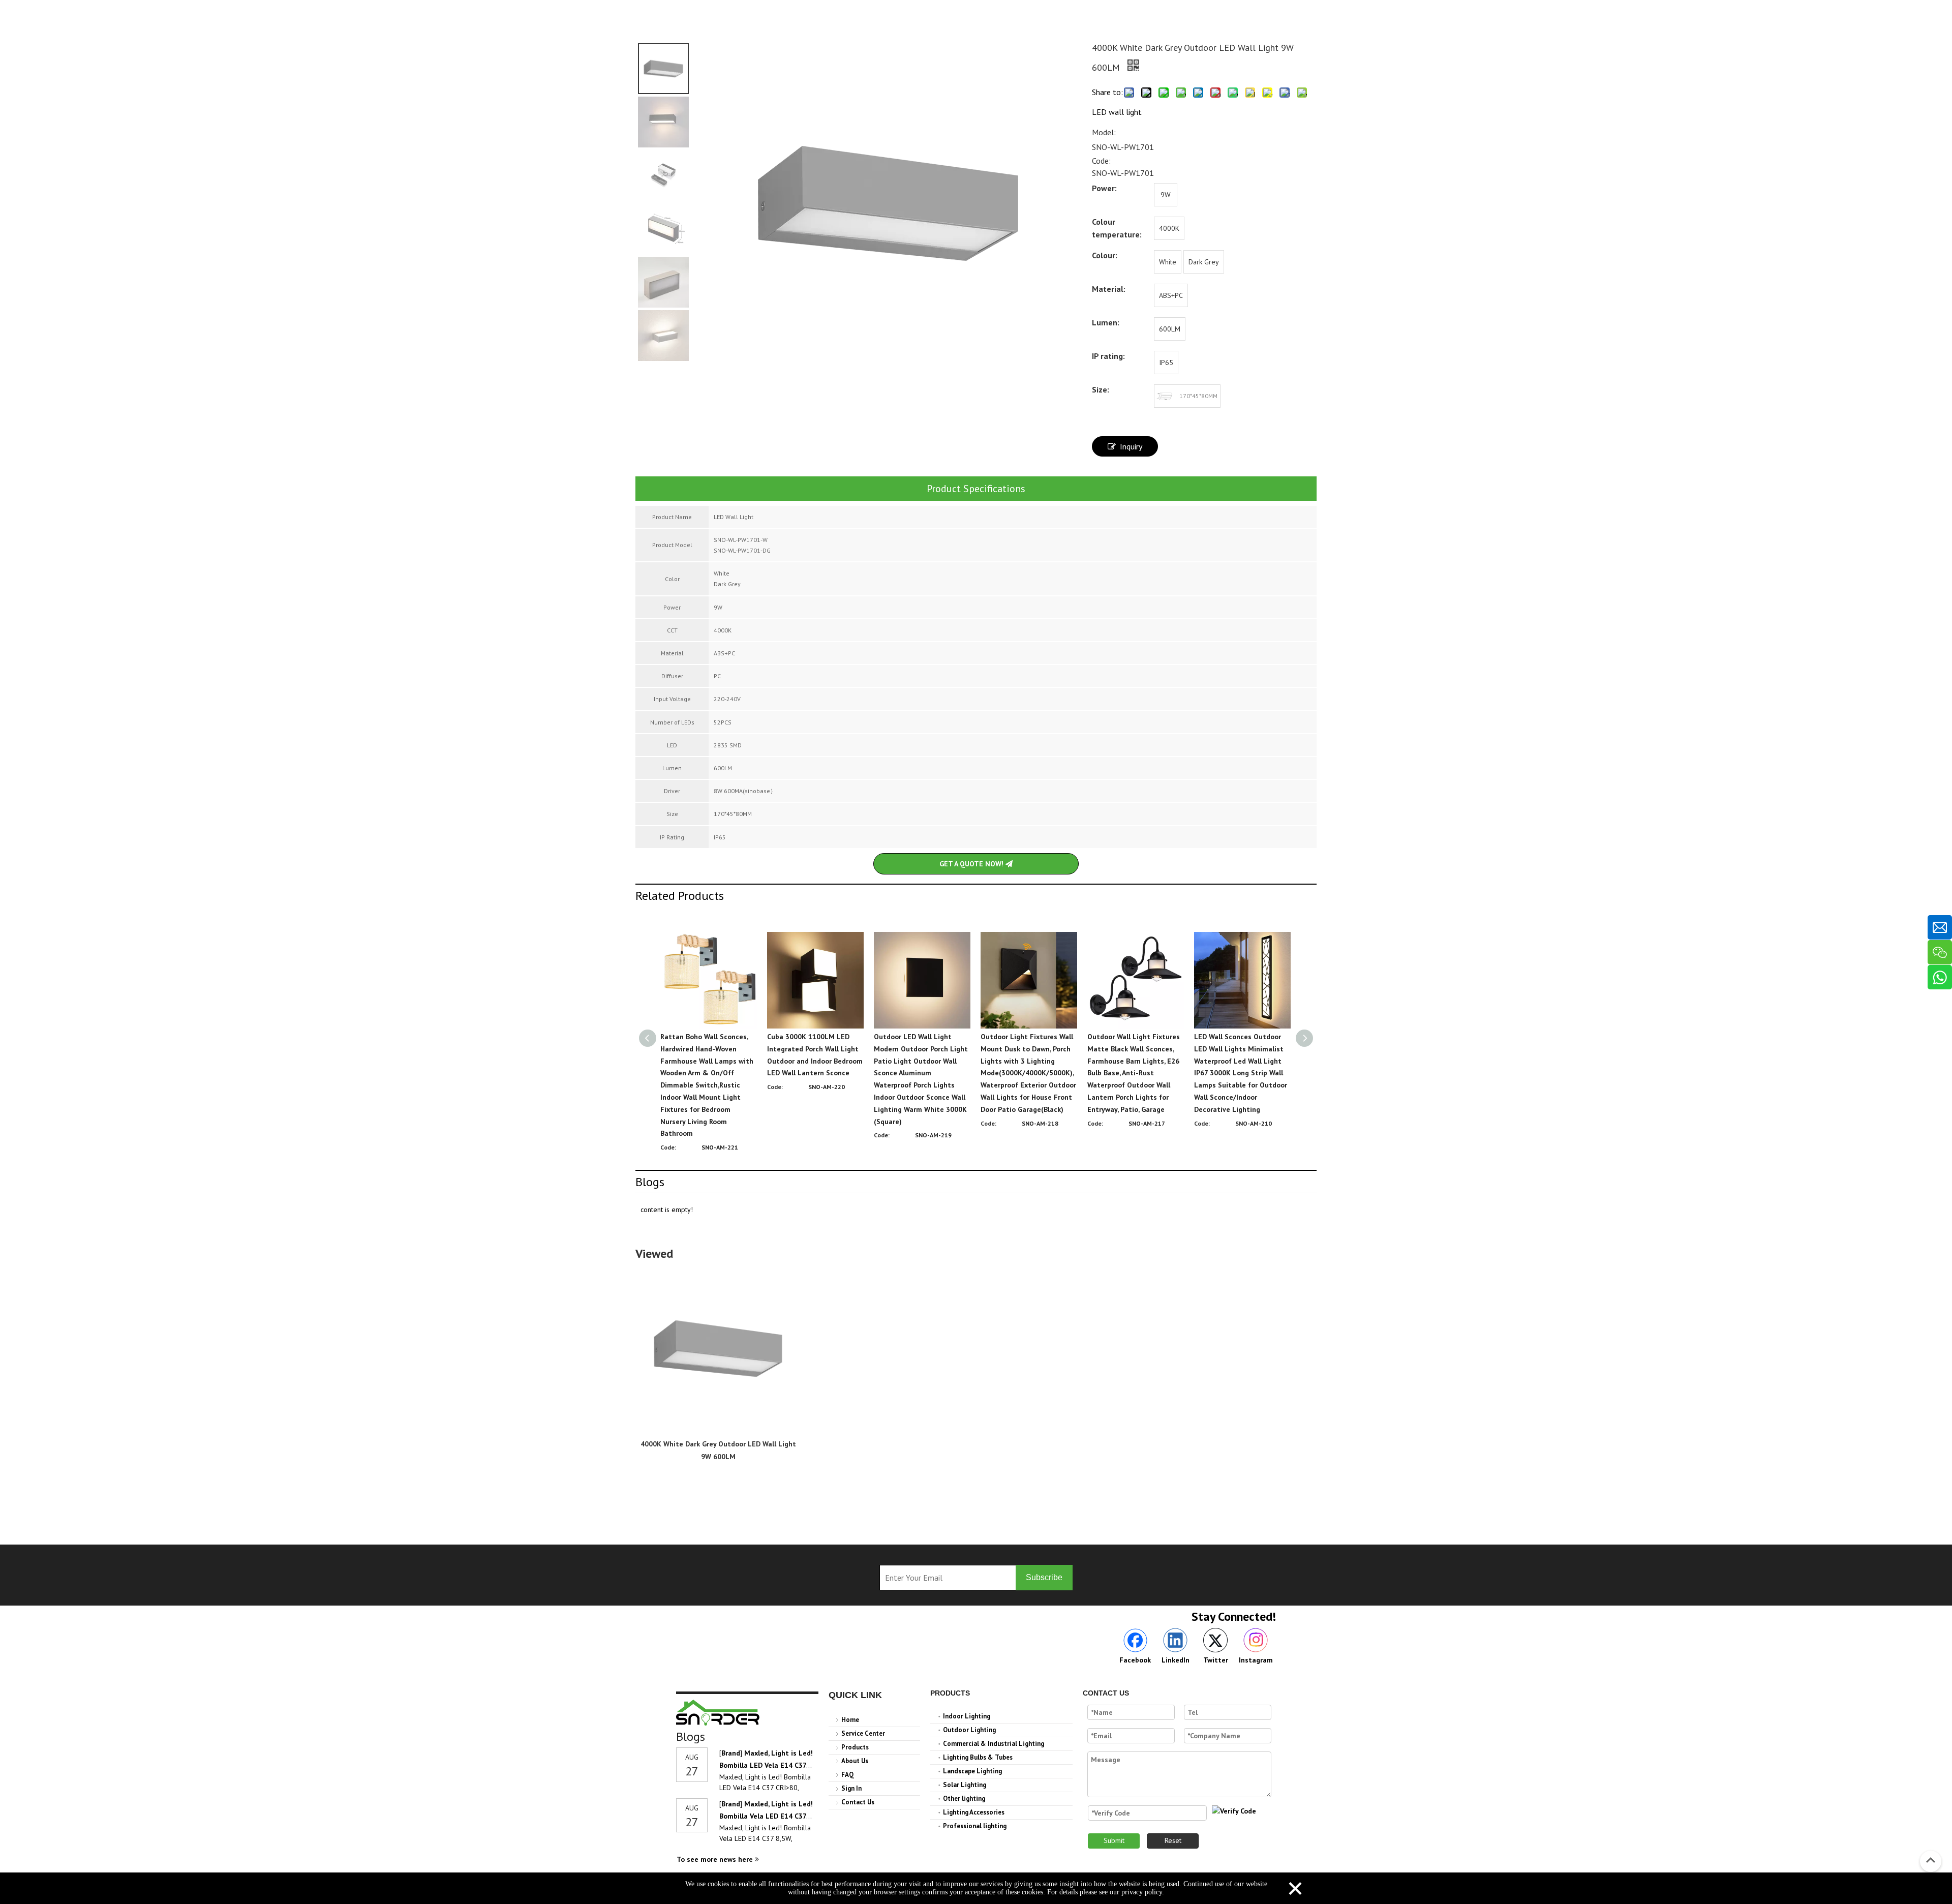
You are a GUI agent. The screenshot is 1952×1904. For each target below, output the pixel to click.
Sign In (851, 1788)
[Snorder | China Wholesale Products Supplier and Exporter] (718, 1713)
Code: (1101, 161)
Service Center (863, 1733)
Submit (1114, 1840)
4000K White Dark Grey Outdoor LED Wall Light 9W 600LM (718, 1450)
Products (855, 1747)
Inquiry (1131, 446)
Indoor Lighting (967, 1716)
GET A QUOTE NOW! (972, 864)
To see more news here (716, 1859)
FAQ (848, 1775)
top (1931, 1860)
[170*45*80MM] (1166, 396)
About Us (855, 1761)
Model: (1104, 132)
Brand (731, 1753)
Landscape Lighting (972, 1771)
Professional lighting (975, 1826)
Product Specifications (976, 489)
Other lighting (964, 1799)
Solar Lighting (965, 1785)
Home (850, 1720)
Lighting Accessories (974, 1812)
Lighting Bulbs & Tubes (978, 1757)
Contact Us (858, 1802)
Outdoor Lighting (969, 1730)
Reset (1173, 1840)
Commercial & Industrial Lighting (994, 1744)
